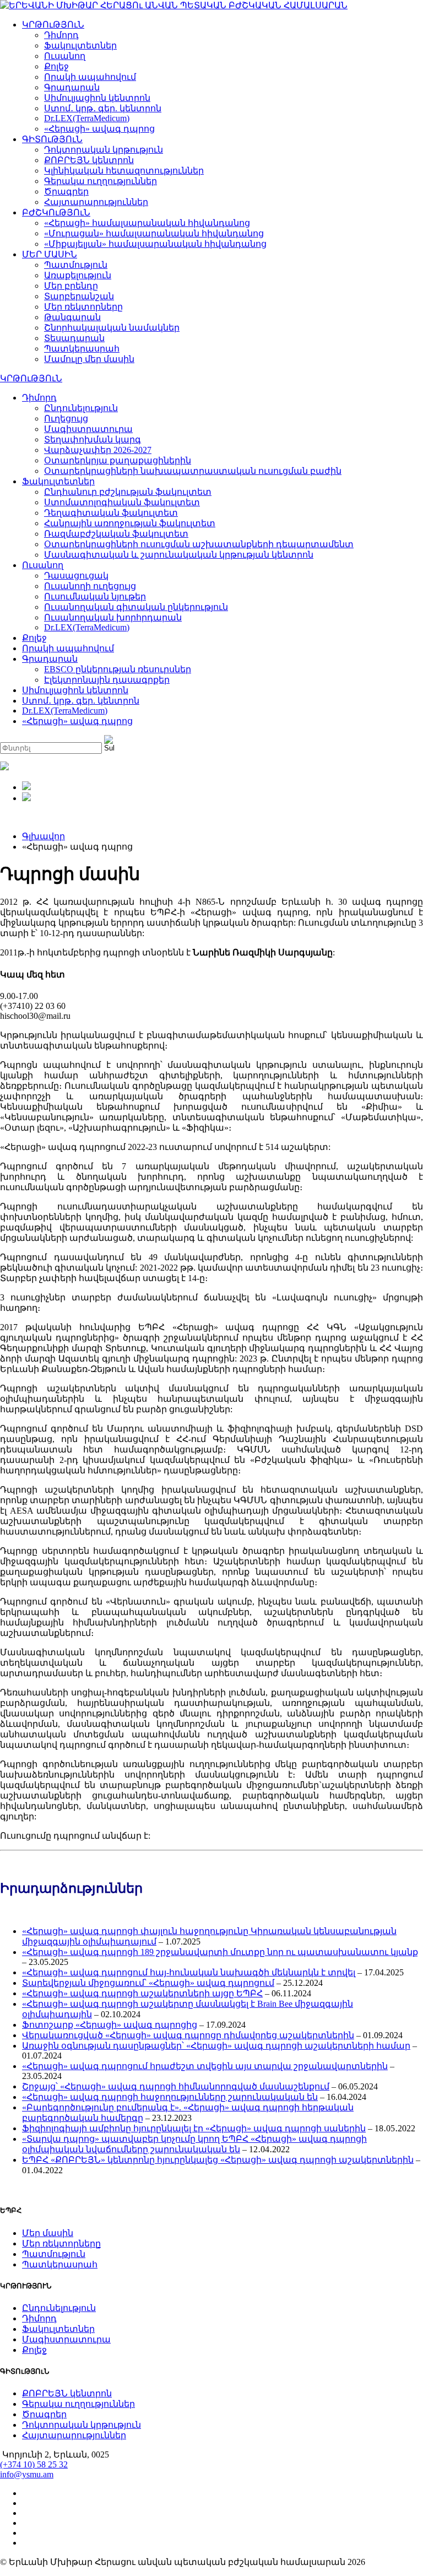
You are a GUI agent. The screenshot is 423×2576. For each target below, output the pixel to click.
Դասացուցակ (76, 576)
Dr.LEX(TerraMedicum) (87, 118)
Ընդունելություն (81, 408)
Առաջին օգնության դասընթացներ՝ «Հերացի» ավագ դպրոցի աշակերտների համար (216, 2046)
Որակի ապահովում (90, 77)
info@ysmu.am (27, 2474)
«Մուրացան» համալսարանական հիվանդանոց (154, 233)
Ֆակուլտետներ (80, 45)
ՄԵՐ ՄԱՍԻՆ (50, 254)
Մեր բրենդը (71, 286)
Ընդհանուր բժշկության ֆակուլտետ (128, 492)
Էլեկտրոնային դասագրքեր (107, 680)
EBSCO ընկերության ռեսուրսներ (118, 669)
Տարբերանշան (79, 296)
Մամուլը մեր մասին (89, 359)
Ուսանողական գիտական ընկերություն (136, 607)
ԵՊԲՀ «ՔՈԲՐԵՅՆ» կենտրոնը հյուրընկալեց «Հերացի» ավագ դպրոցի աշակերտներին (218, 2160)
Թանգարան (72, 317)
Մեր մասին (48, 2233)
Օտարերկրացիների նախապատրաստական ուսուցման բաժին (193, 471)
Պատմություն (76, 265)
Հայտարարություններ (96, 202)
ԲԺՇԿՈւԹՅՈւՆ (56, 212)
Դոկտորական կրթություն (104, 150)
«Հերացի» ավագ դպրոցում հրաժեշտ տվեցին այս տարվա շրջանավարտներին (205, 2066)
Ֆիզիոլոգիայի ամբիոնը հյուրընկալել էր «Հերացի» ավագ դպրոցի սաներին (194, 2128)
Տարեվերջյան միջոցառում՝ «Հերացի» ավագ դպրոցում (148, 1983)
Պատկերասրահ (82, 349)
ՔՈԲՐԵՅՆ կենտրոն (89, 160)
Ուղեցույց (66, 418)
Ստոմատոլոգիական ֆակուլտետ (122, 502)
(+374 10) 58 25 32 (34, 2464)
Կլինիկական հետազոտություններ (124, 171)
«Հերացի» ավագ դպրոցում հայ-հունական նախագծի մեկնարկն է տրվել (189, 1972)
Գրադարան (72, 87)
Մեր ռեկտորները (83, 307)
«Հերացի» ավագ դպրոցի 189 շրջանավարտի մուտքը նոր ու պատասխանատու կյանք (220, 1952)
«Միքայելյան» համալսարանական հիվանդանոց (155, 244)
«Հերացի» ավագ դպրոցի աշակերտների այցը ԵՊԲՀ (142, 1993)
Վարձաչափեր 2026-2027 (98, 450)
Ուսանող (65, 56)
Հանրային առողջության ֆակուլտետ (130, 523)
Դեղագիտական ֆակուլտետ (111, 513)
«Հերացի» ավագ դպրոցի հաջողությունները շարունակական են (170, 2097)
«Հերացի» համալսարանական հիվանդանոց (147, 223)
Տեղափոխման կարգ (93, 439)
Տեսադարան (74, 338)
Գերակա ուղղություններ (101, 181)
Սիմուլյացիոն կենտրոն (97, 98)
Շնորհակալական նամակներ (112, 328)
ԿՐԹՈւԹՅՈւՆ (53, 25)
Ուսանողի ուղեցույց (90, 586)
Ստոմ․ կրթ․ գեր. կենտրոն (103, 108)
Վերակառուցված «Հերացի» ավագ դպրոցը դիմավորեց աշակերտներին (188, 2035)
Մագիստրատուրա (88, 429)
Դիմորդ (61, 35)
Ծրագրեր (66, 191)
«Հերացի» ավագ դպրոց (99, 129)
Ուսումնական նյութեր (95, 596)
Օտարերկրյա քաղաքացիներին (118, 460)
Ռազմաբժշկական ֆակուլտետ (116, 534)
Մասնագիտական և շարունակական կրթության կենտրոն (179, 555)
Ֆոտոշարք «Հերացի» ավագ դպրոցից (110, 2025)
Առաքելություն (78, 275)
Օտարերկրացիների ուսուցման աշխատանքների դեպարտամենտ (199, 544)
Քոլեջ (56, 66)
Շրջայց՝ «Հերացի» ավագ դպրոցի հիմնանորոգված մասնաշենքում (176, 2086)
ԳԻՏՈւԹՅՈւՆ (52, 139)
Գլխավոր (44, 836)
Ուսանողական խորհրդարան (113, 617)
